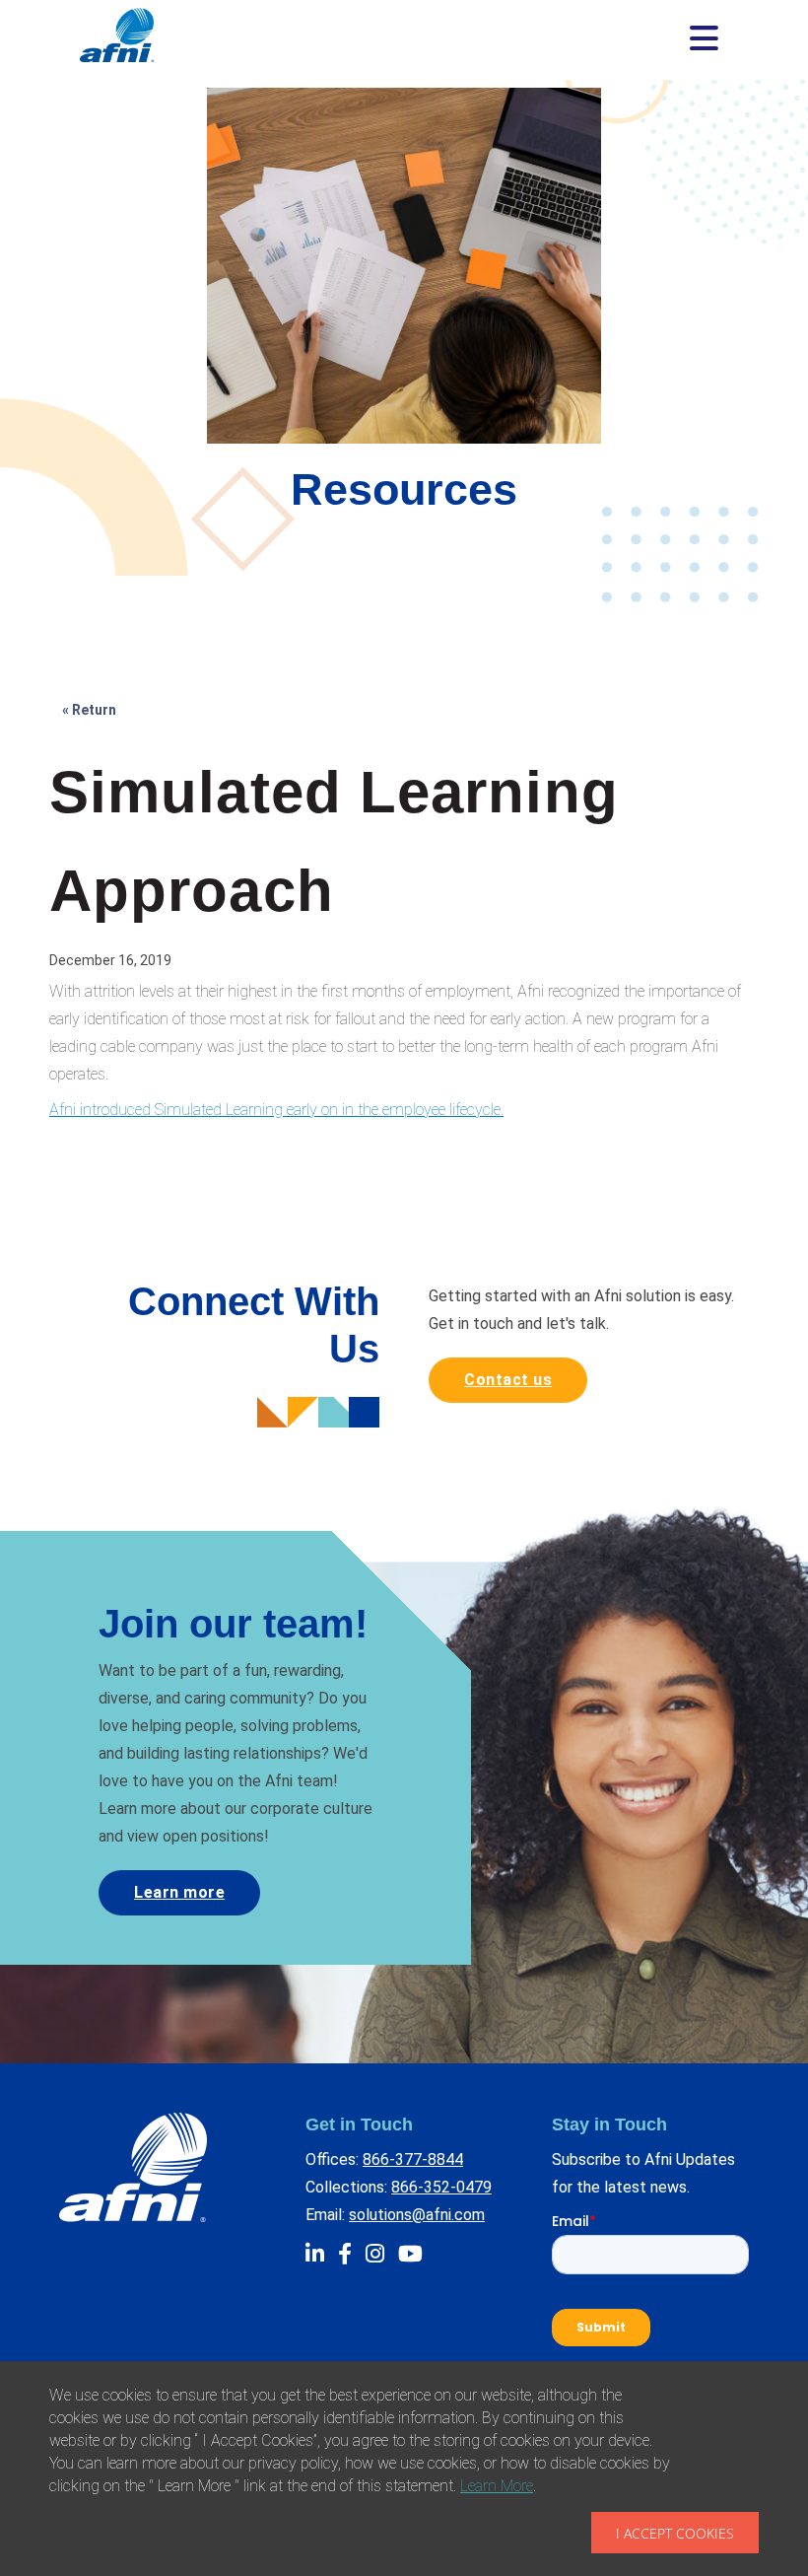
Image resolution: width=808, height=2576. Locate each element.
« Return (89, 710)
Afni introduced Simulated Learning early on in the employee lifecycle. (276, 1110)
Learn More (497, 2486)
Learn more (179, 1892)
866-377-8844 (413, 2159)
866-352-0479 (441, 2187)
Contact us (508, 1380)
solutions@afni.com (417, 2215)
